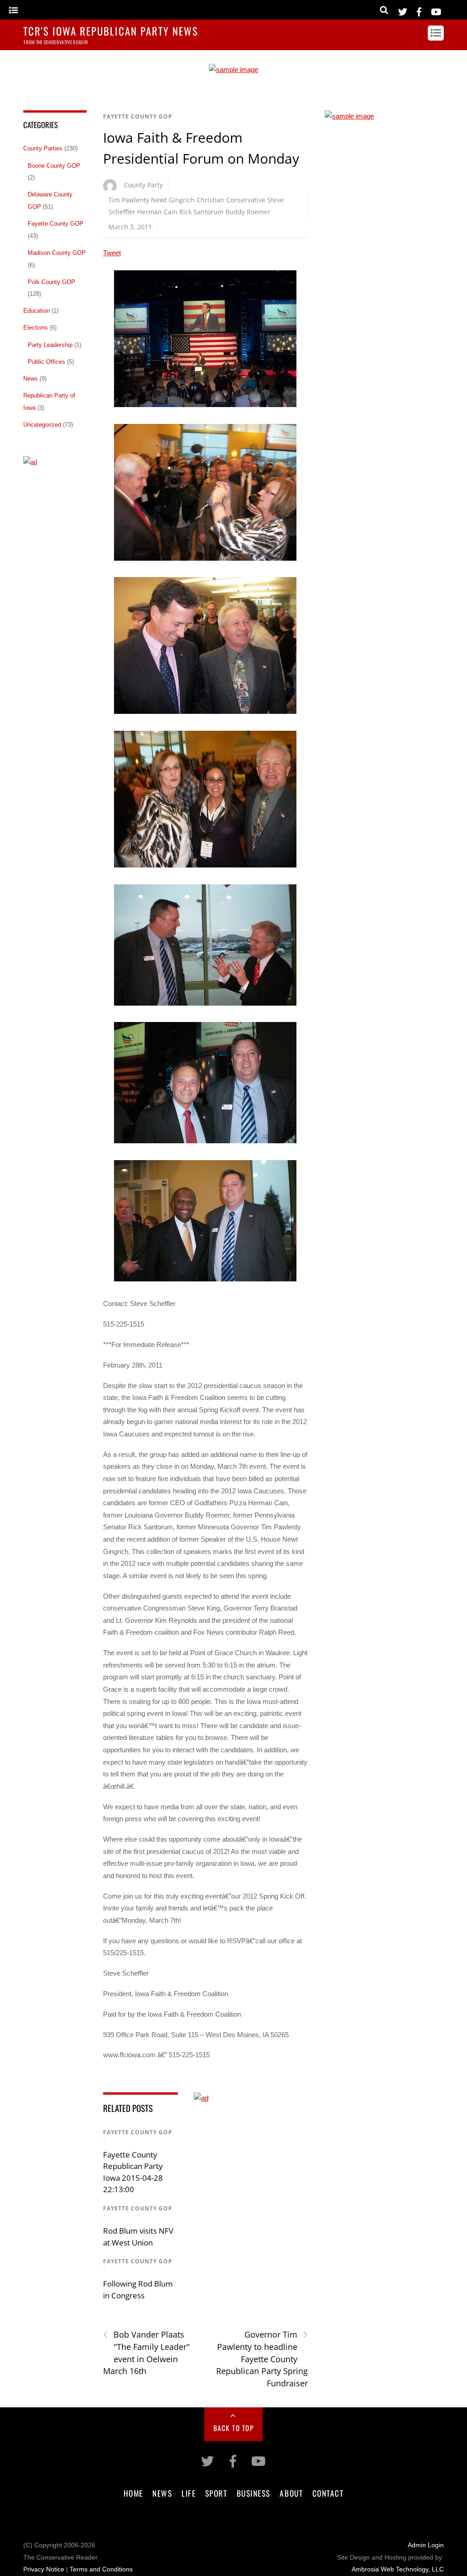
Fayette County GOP (138, 116)
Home (133, 2493)
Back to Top (234, 2428)
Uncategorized (42, 425)
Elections (36, 328)
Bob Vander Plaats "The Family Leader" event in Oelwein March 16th (146, 2352)
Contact (328, 2493)
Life (189, 2493)
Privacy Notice (44, 2569)
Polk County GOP (52, 282)
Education (36, 311)
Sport (216, 2493)
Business (254, 2493)
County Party (143, 185)
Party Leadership (50, 345)
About (291, 2493)
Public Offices (47, 362)
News (31, 379)
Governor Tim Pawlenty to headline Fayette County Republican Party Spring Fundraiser (262, 2358)
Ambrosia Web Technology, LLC (398, 2569)
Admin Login (426, 2545)
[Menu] (13, 11)
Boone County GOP (54, 166)
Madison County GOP (57, 253)
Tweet (112, 253)
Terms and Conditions (101, 2569)
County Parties (43, 148)
